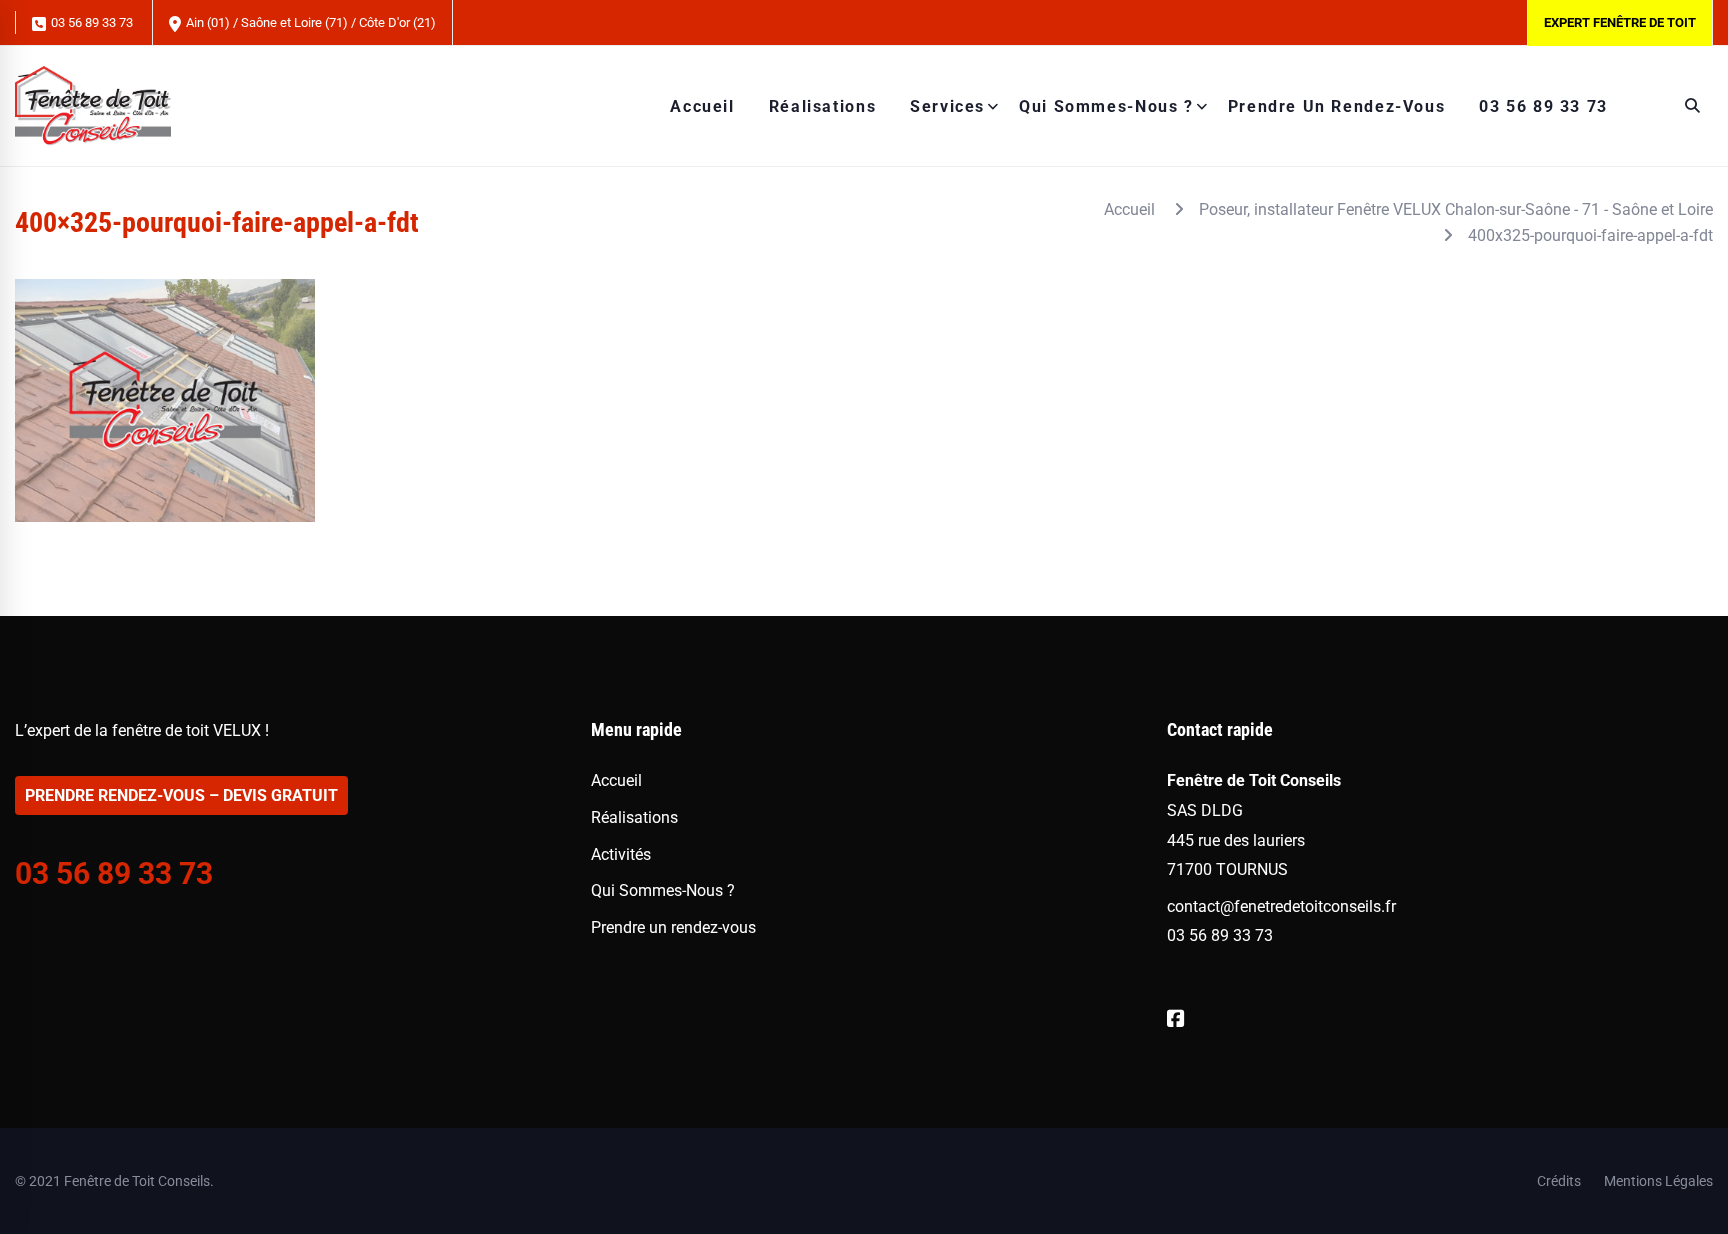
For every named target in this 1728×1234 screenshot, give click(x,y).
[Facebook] (1176, 1019)
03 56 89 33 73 (90, 22)
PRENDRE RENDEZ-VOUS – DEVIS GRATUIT (181, 795)
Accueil (1129, 209)
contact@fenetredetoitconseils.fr (1281, 906)
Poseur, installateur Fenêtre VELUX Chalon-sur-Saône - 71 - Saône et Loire (1456, 209)
